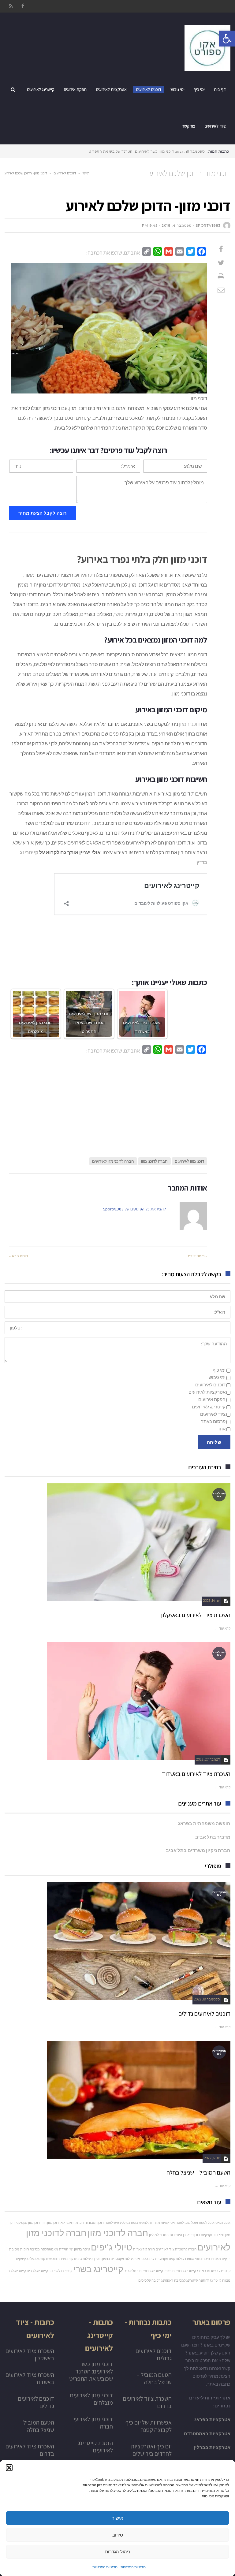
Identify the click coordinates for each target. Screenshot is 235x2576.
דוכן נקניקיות (209, 2235)
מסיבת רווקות (30, 2249)
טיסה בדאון (82, 2249)
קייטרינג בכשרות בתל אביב (144, 2271)
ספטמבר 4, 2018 (177, 226)
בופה (135, 2222)
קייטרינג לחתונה (210, 2280)
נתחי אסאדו (193, 2259)
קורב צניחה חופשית (60, 2259)
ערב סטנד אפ (145, 2259)
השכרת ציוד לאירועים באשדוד (196, 1774)
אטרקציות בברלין (212, 2447)
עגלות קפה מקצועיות (170, 2259)
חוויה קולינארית (144, 2249)
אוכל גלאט (223, 2222)
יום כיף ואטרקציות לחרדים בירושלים (151, 2450)
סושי (119, 614)
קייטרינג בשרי (98, 2269)
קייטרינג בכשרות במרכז (214, 2271)
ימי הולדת (66, 2249)
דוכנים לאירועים (65, 173)
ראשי (86, 173)
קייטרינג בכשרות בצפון (180, 2271)
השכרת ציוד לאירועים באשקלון (196, 1615)
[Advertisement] (108, 1104)
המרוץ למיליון (159, 2235)
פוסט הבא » (19, 1256)
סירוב (118, 2535)
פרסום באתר (213, 1421)
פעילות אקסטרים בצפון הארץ (114, 2259)
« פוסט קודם (198, 1256)
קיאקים (21, 2259)
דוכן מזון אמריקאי (72, 2222)
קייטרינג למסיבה (186, 2280)
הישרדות (176, 2235)
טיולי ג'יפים (112, 2247)
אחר (221, 1429)
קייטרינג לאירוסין (60, 2271)
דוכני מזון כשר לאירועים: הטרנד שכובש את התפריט (91, 2371)
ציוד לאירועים (213, 1414)
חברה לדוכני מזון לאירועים (113, 1161)
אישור (117, 2518)
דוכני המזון (189, 724)
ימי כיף (219, 1370)
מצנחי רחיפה (212, 2259)
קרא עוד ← (223, 1628)
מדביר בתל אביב (213, 1837)
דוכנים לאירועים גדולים (204, 2014)
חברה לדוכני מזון (154, 1161)
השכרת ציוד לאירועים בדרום (147, 2402)
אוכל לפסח (207, 2222)
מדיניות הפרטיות (133, 2567)
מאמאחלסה (49, 2249)
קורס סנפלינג (36, 2259)
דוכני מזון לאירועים (189, 1161)
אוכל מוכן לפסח (187, 2222)
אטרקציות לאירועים (207, 1392)
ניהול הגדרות (117, 2552)
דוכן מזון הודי (50, 2222)
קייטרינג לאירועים (209, 1407)
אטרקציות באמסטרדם (207, 2433)
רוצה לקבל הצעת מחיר (43, 513)
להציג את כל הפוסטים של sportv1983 (134, 1209)
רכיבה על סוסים (149, 2280)
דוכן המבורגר (94, 2222)
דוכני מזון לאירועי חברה (93, 2423)
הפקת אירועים (212, 1399)
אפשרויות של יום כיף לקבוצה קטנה (149, 2426)
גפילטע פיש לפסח (117, 2222)
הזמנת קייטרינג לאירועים (95, 2447)
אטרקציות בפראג (212, 2419)
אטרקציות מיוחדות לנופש (157, 2222)
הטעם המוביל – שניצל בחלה (198, 2172)
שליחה (214, 1442)
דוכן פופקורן (191, 2235)
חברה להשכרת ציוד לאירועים (176, 2249)
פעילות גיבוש (83, 2259)
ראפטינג (167, 2280)
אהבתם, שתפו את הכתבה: (113, 253)
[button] (9, 2468)
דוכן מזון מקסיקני (28, 2222)
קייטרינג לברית (37, 2271)
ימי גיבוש (217, 1377)
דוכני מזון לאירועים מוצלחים (91, 2399)
